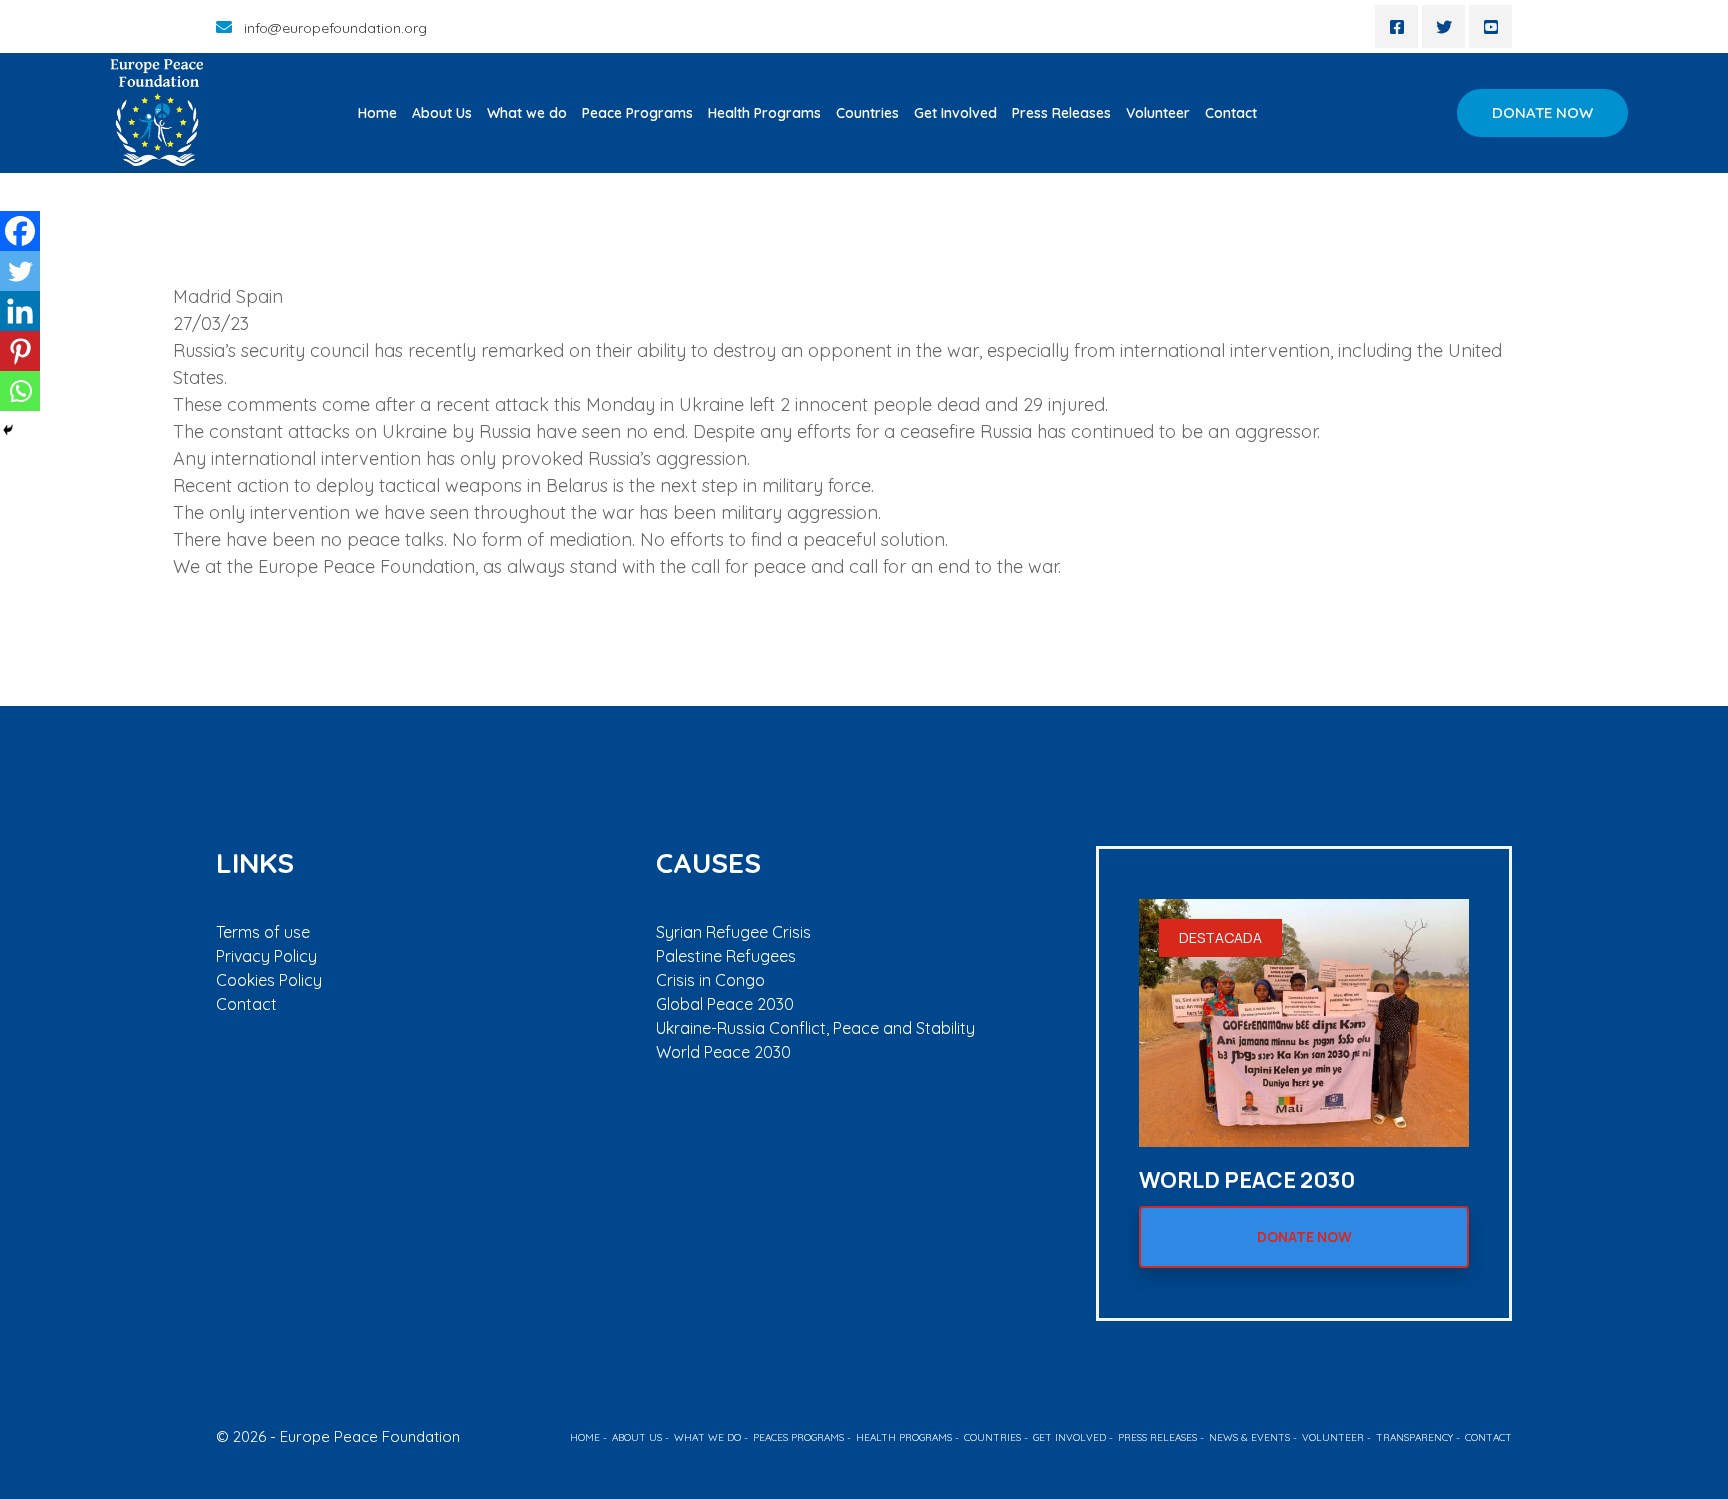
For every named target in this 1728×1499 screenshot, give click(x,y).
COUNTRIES (992, 1437)
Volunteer (1158, 113)
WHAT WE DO (707, 1437)
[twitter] (1443, 26)
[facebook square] (1396, 26)
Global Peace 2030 (725, 1004)
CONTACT (1488, 1437)
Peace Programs (637, 113)
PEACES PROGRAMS (798, 1437)
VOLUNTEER (1333, 1437)
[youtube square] (1490, 26)
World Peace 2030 (723, 1052)
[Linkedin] (20, 311)
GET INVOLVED (1069, 1437)
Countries (867, 113)
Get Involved (955, 113)
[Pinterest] (20, 351)
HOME (585, 1437)
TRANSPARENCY (1414, 1437)
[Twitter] (20, 271)
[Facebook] (20, 231)
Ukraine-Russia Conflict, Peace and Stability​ (815, 1028)
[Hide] (8, 430)
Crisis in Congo (710, 980)
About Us (442, 113)
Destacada (1220, 937)
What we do (527, 113)
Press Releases (1061, 113)
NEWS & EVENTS (1249, 1437)
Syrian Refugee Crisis (733, 932)
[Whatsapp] (20, 391)
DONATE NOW (1542, 112)
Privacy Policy (266, 956)
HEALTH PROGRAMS (904, 1437)
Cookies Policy (269, 980)
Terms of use (263, 932)
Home (377, 113)
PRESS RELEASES (1157, 1437)
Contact (1231, 113)
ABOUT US (637, 1437)
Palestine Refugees (726, 956)
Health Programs (764, 113)
